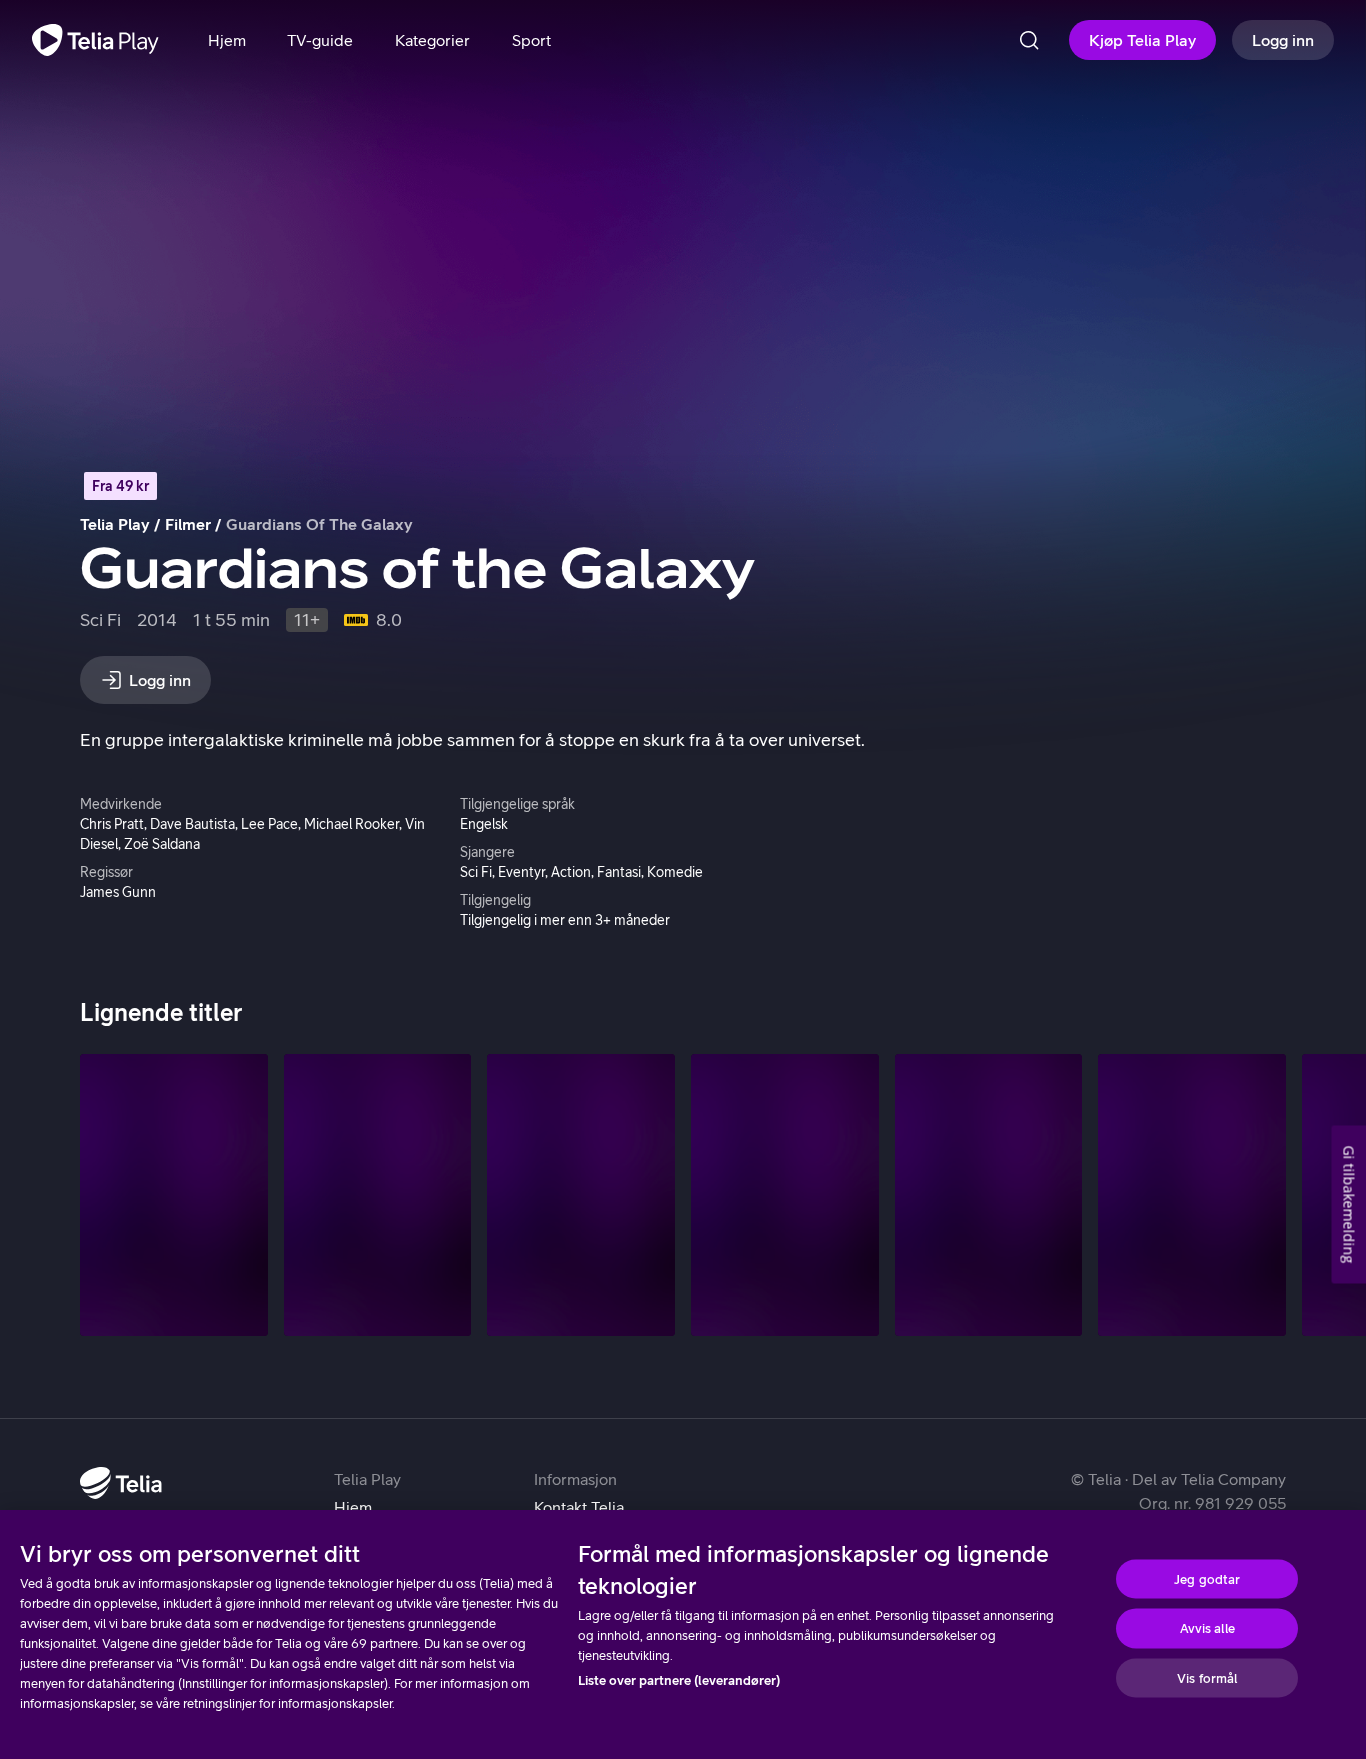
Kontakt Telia (579, 1507)
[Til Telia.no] (121, 1483)
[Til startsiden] (95, 40)
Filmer (188, 524)
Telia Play (115, 524)
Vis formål (1207, 1677)
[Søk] (1029, 40)
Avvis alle (1207, 1628)
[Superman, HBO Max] (989, 1194)
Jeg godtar (1207, 1578)
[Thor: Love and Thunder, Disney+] (1192, 1194)
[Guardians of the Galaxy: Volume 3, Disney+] (378, 1194)
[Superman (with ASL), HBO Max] (785, 1194)
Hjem (353, 1507)
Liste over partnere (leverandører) (679, 1680)
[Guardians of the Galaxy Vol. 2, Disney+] (174, 1194)
